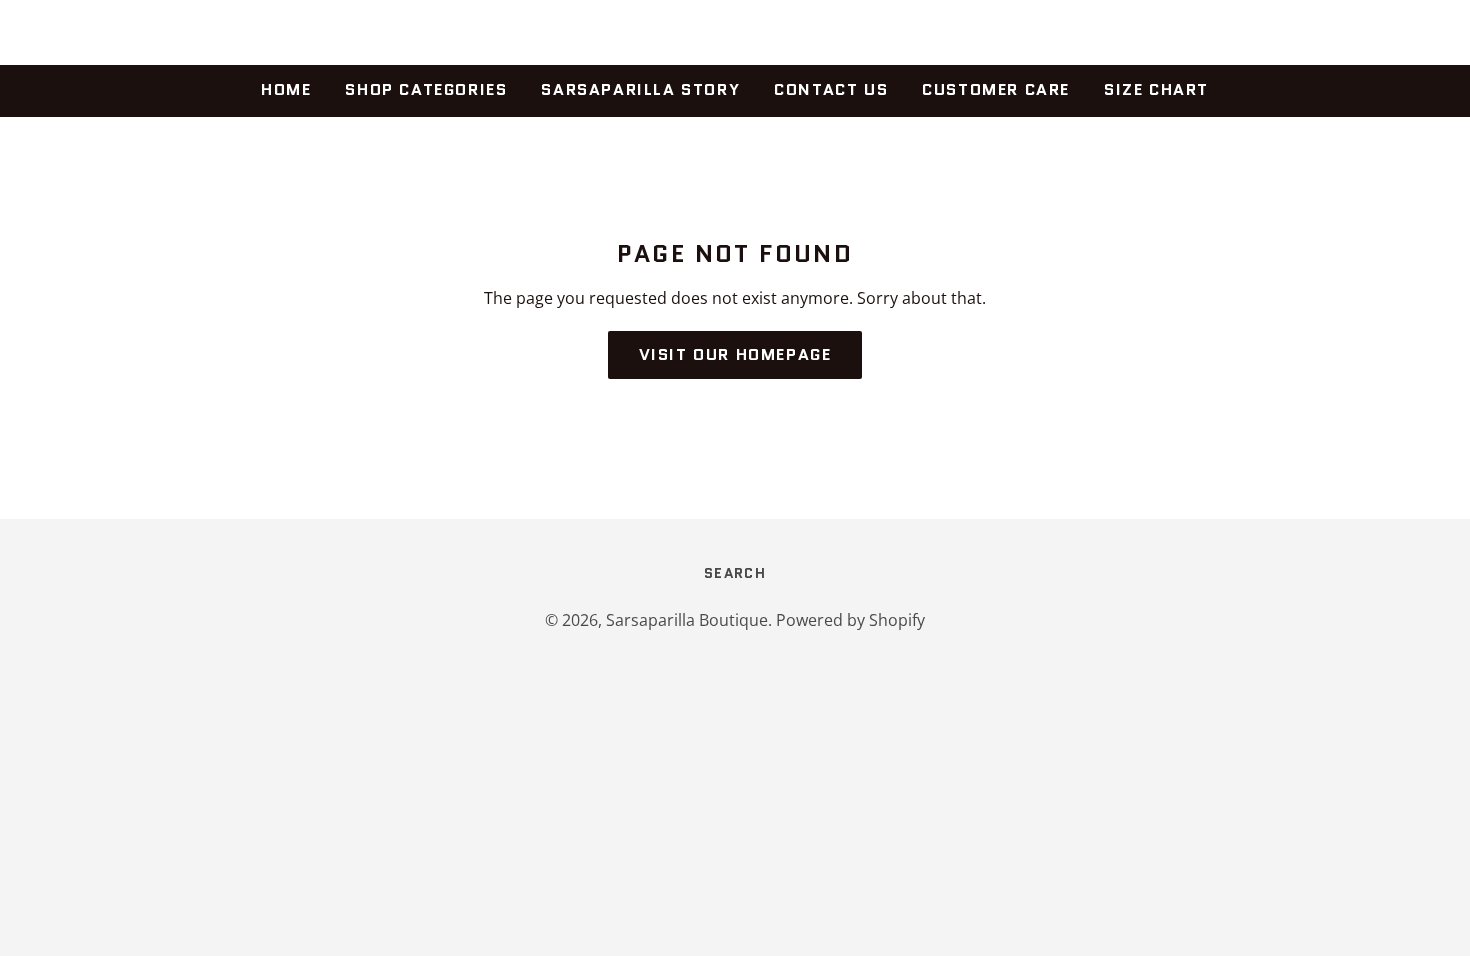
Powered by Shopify (850, 620)
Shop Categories (426, 89)
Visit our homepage (735, 354)
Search (735, 573)
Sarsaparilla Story (640, 89)
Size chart (1156, 89)
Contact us (831, 89)
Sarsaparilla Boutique (735, 33)
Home (286, 89)
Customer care (996, 89)
